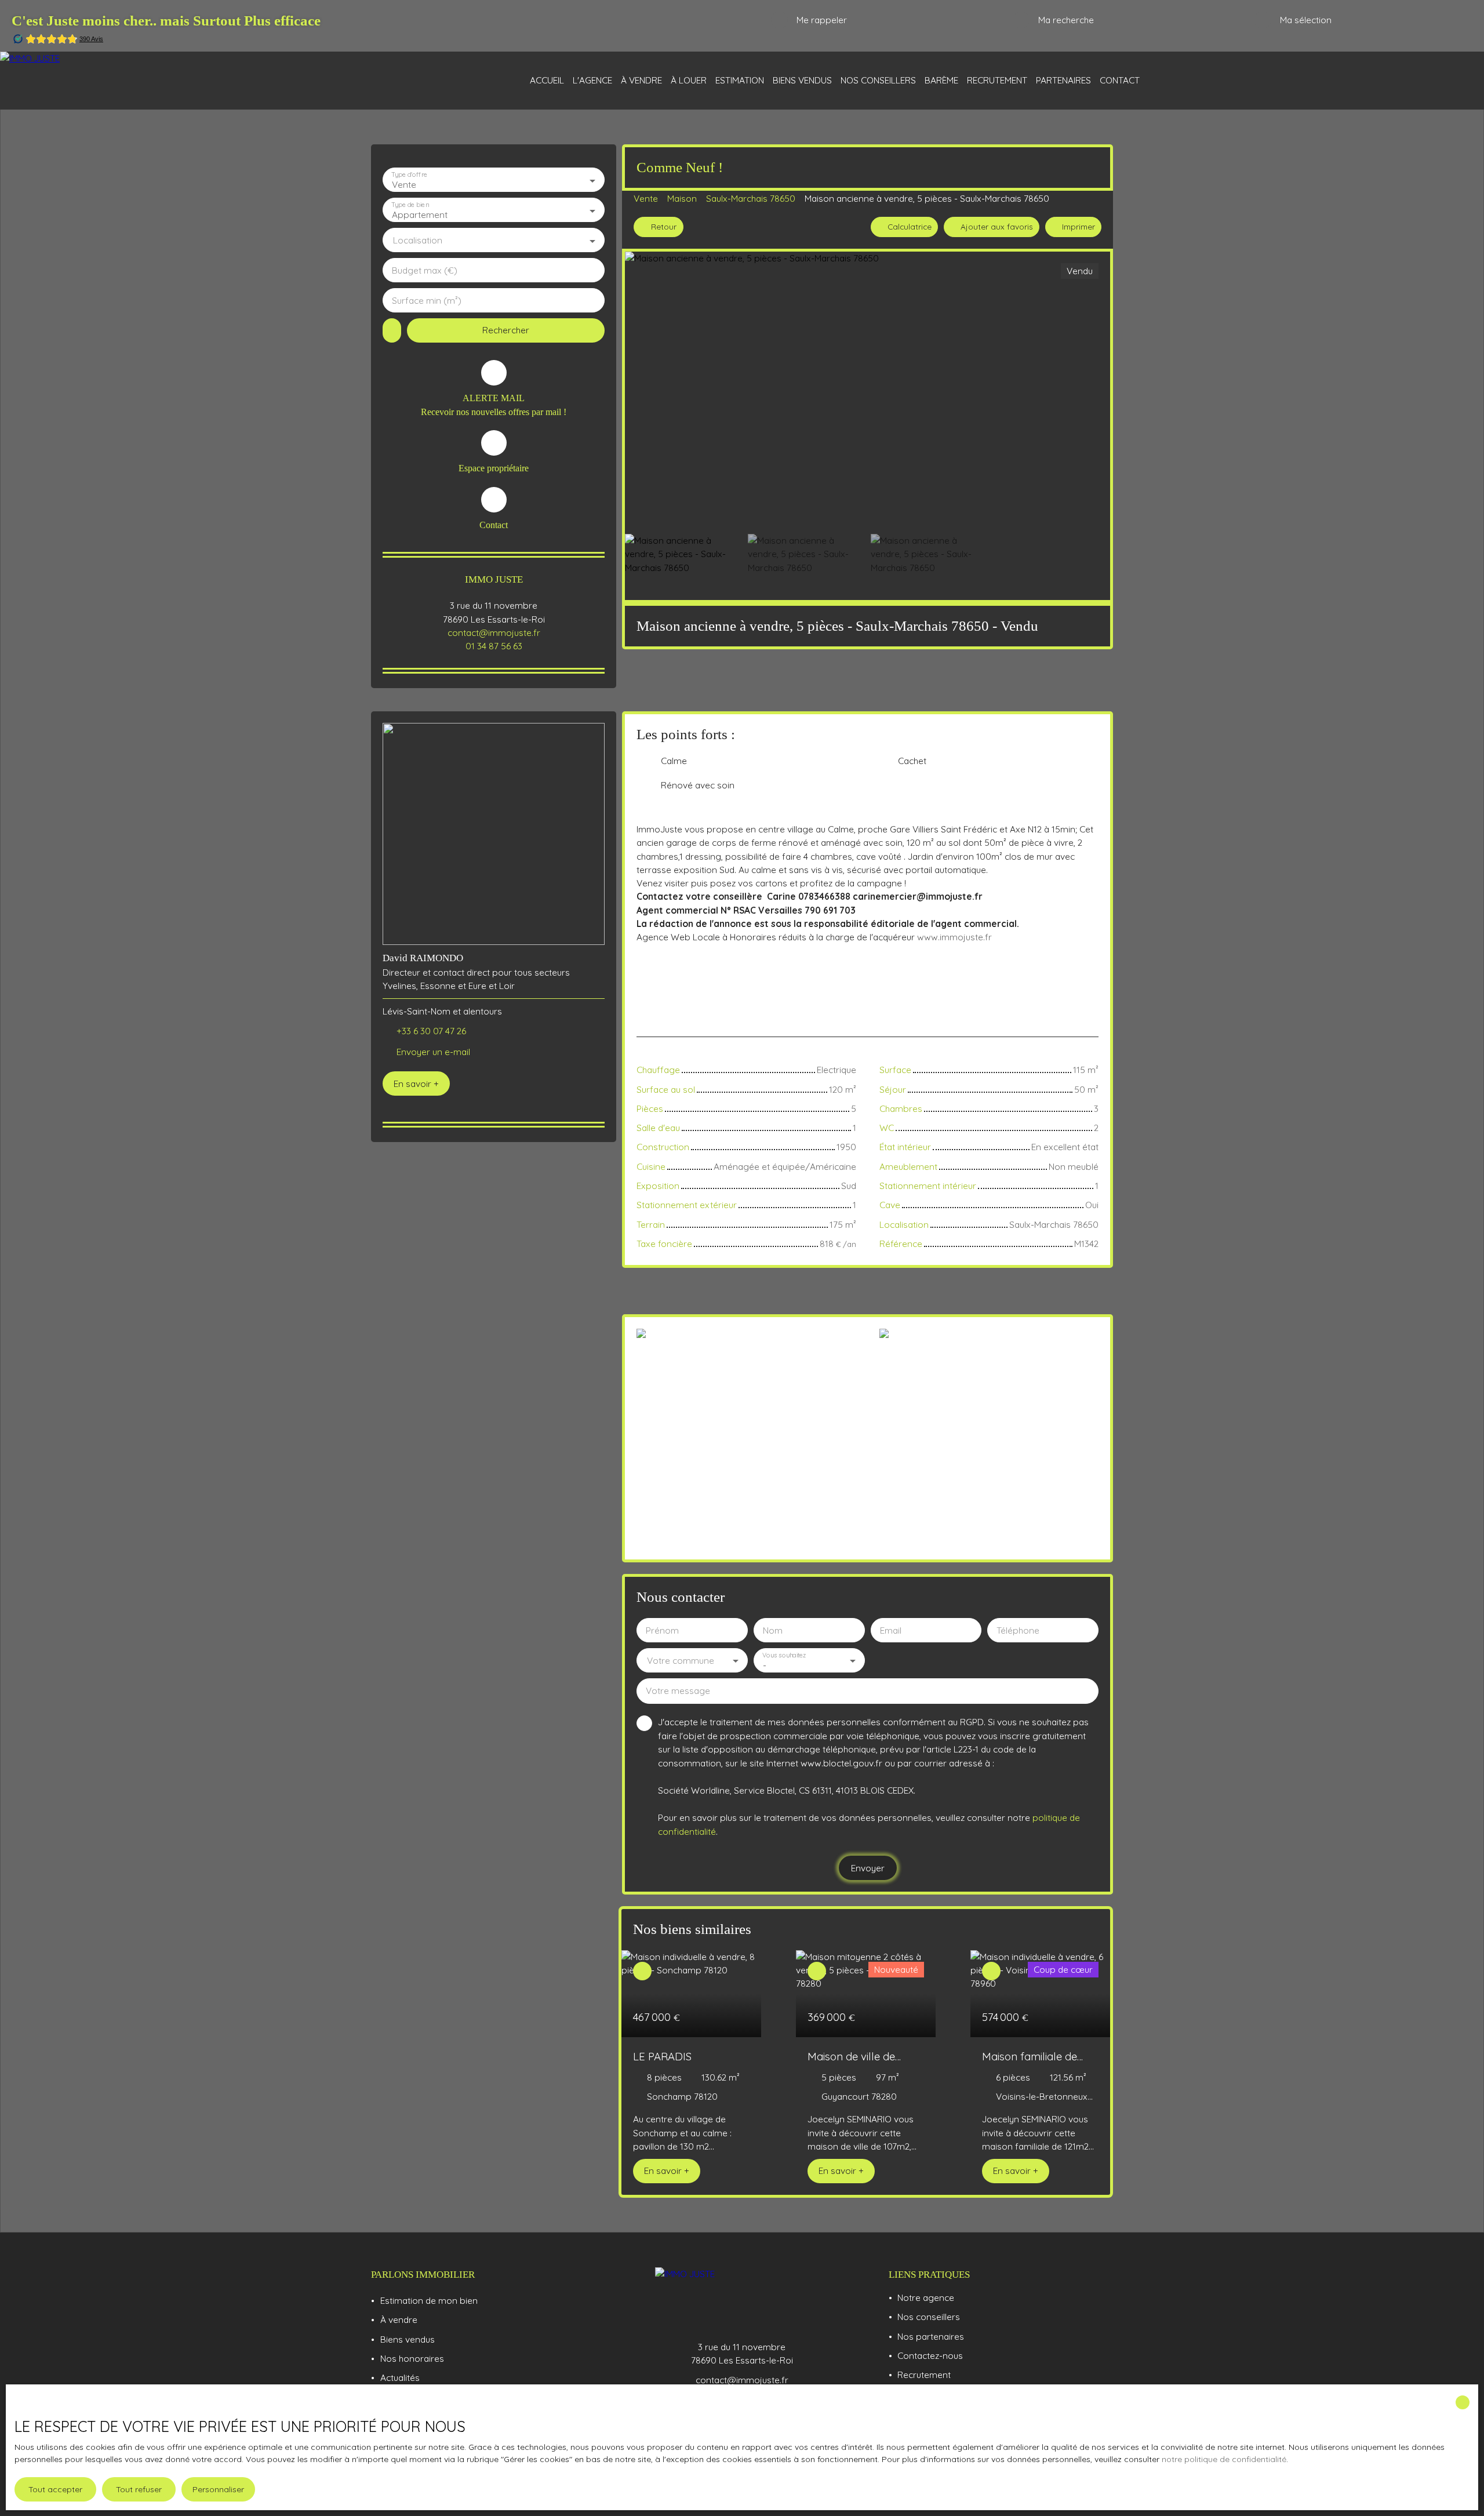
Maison (682, 198)
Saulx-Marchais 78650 (751, 198)
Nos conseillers (878, 80)
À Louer (689, 80)
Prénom (662, 1630)
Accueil (547, 80)
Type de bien (410, 205)
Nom (773, 1630)
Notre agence (926, 2297)
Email (891, 1630)
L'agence (592, 80)
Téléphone (1018, 1630)
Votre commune (681, 1661)
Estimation (740, 80)
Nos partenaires (931, 2336)
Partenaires (1063, 80)
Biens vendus (802, 80)
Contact (1120, 80)
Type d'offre (409, 175)
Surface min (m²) (427, 301)
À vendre (641, 80)
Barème (941, 80)
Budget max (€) (425, 270)
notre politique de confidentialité (1224, 2459)
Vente (646, 198)
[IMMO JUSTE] (93, 81)
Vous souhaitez (784, 1655)
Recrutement (997, 80)
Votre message (678, 1691)
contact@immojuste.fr (494, 632)
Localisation (418, 240)
